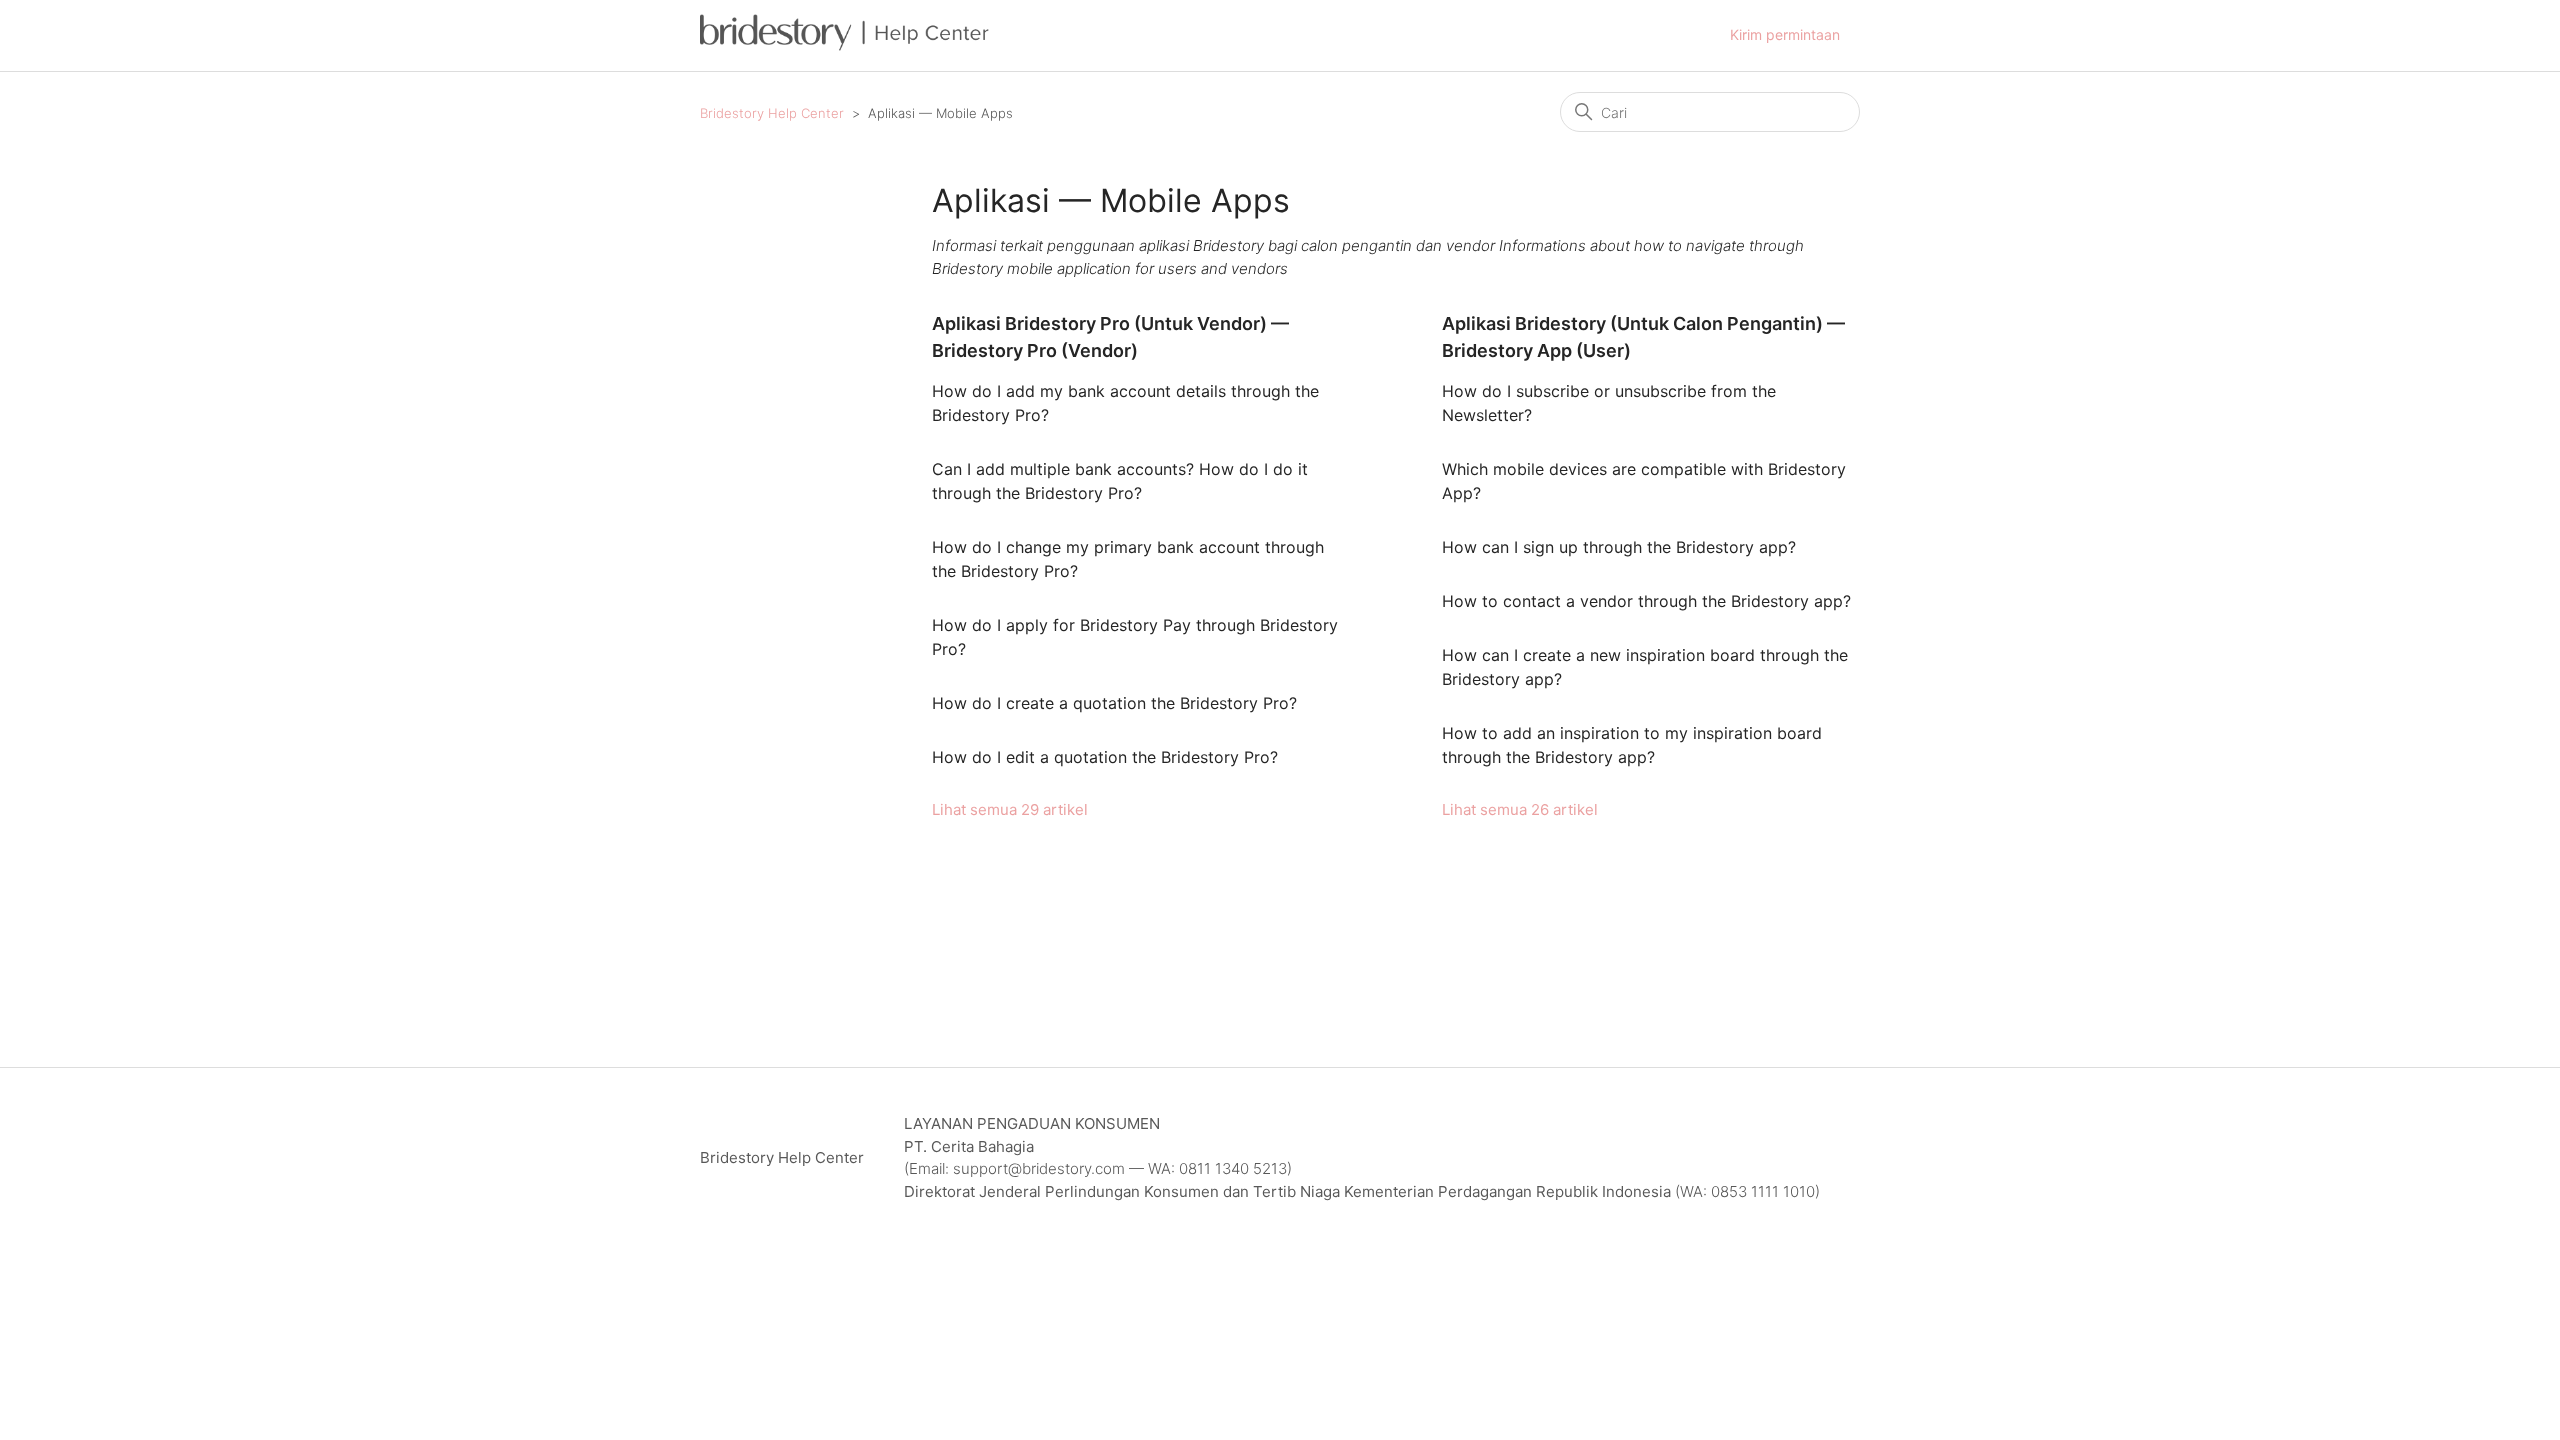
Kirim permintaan (1785, 34)
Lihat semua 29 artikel (1010, 809)
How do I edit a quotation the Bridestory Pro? (1105, 757)
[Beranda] (844, 45)
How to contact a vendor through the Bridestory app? (1646, 601)
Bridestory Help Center (772, 113)
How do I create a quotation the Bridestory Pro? (1114, 703)
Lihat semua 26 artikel (1520, 809)
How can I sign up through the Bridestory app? (1619, 547)
